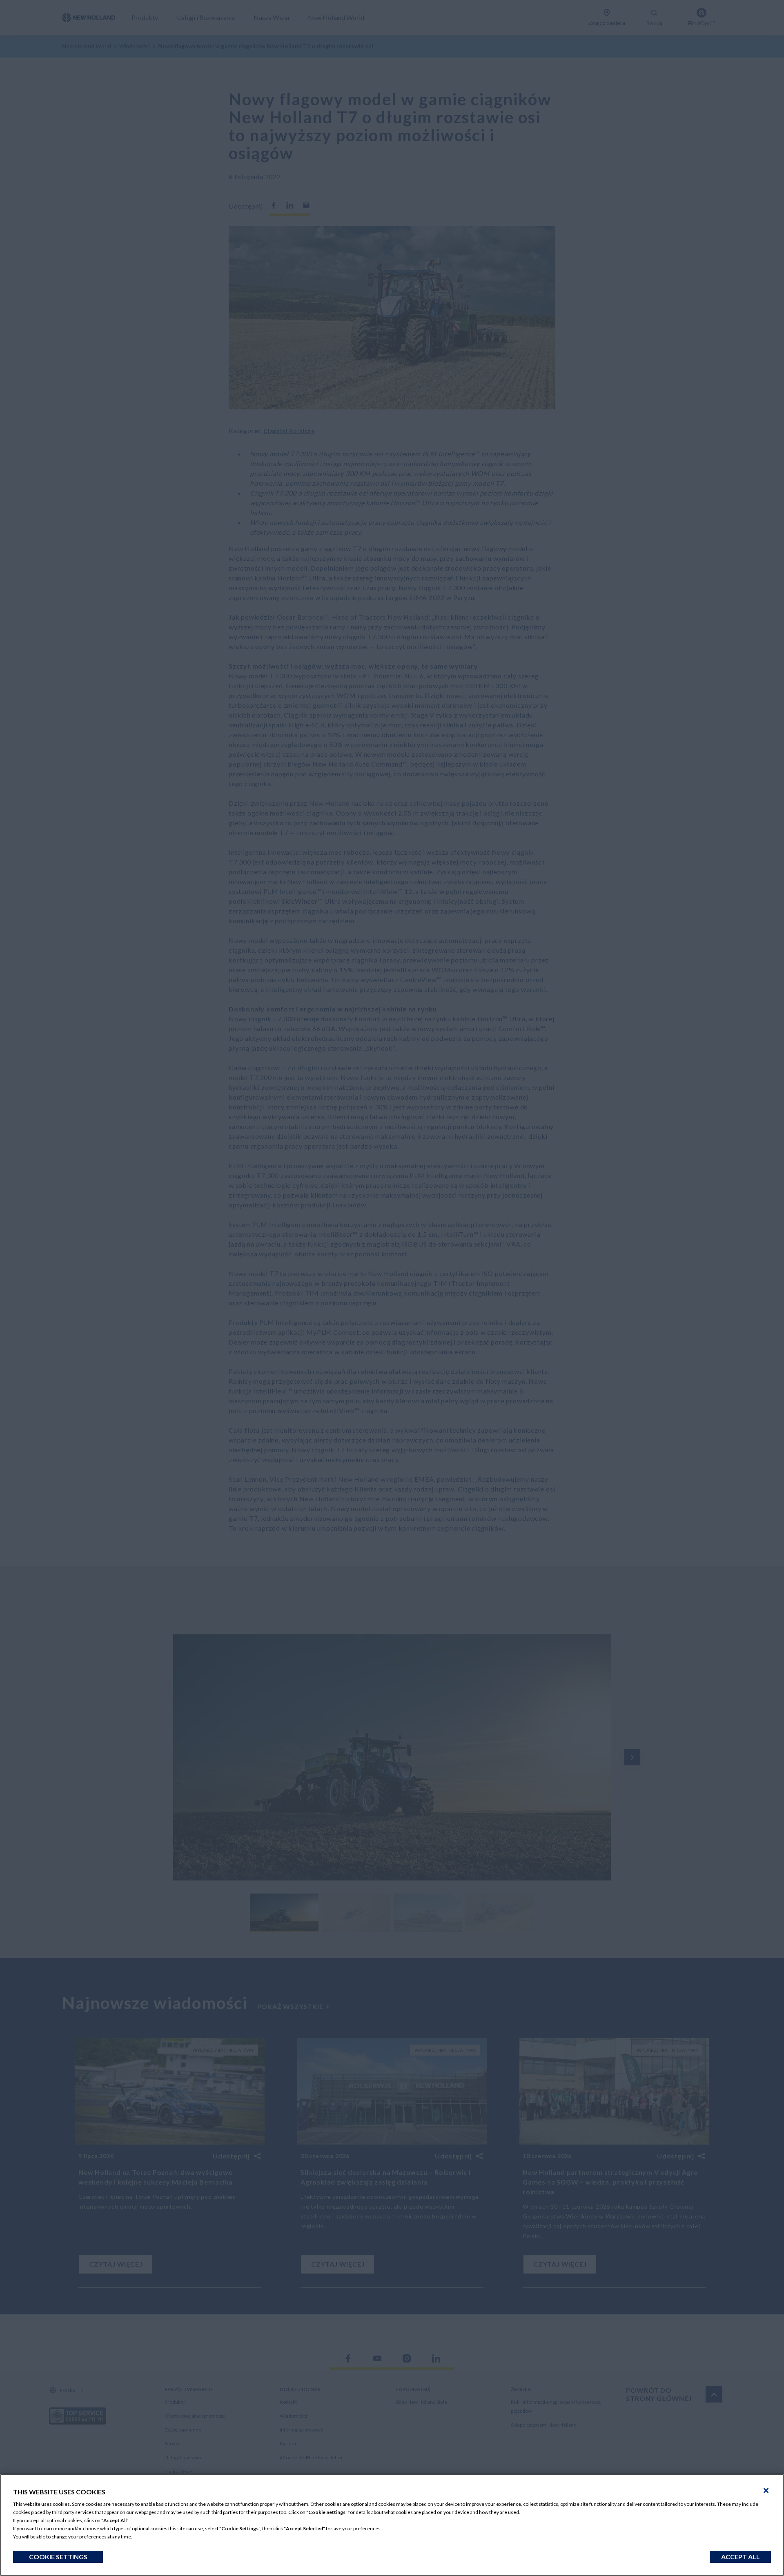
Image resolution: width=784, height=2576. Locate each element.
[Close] (766, 2491)
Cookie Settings (58, 2557)
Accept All (741, 2557)
